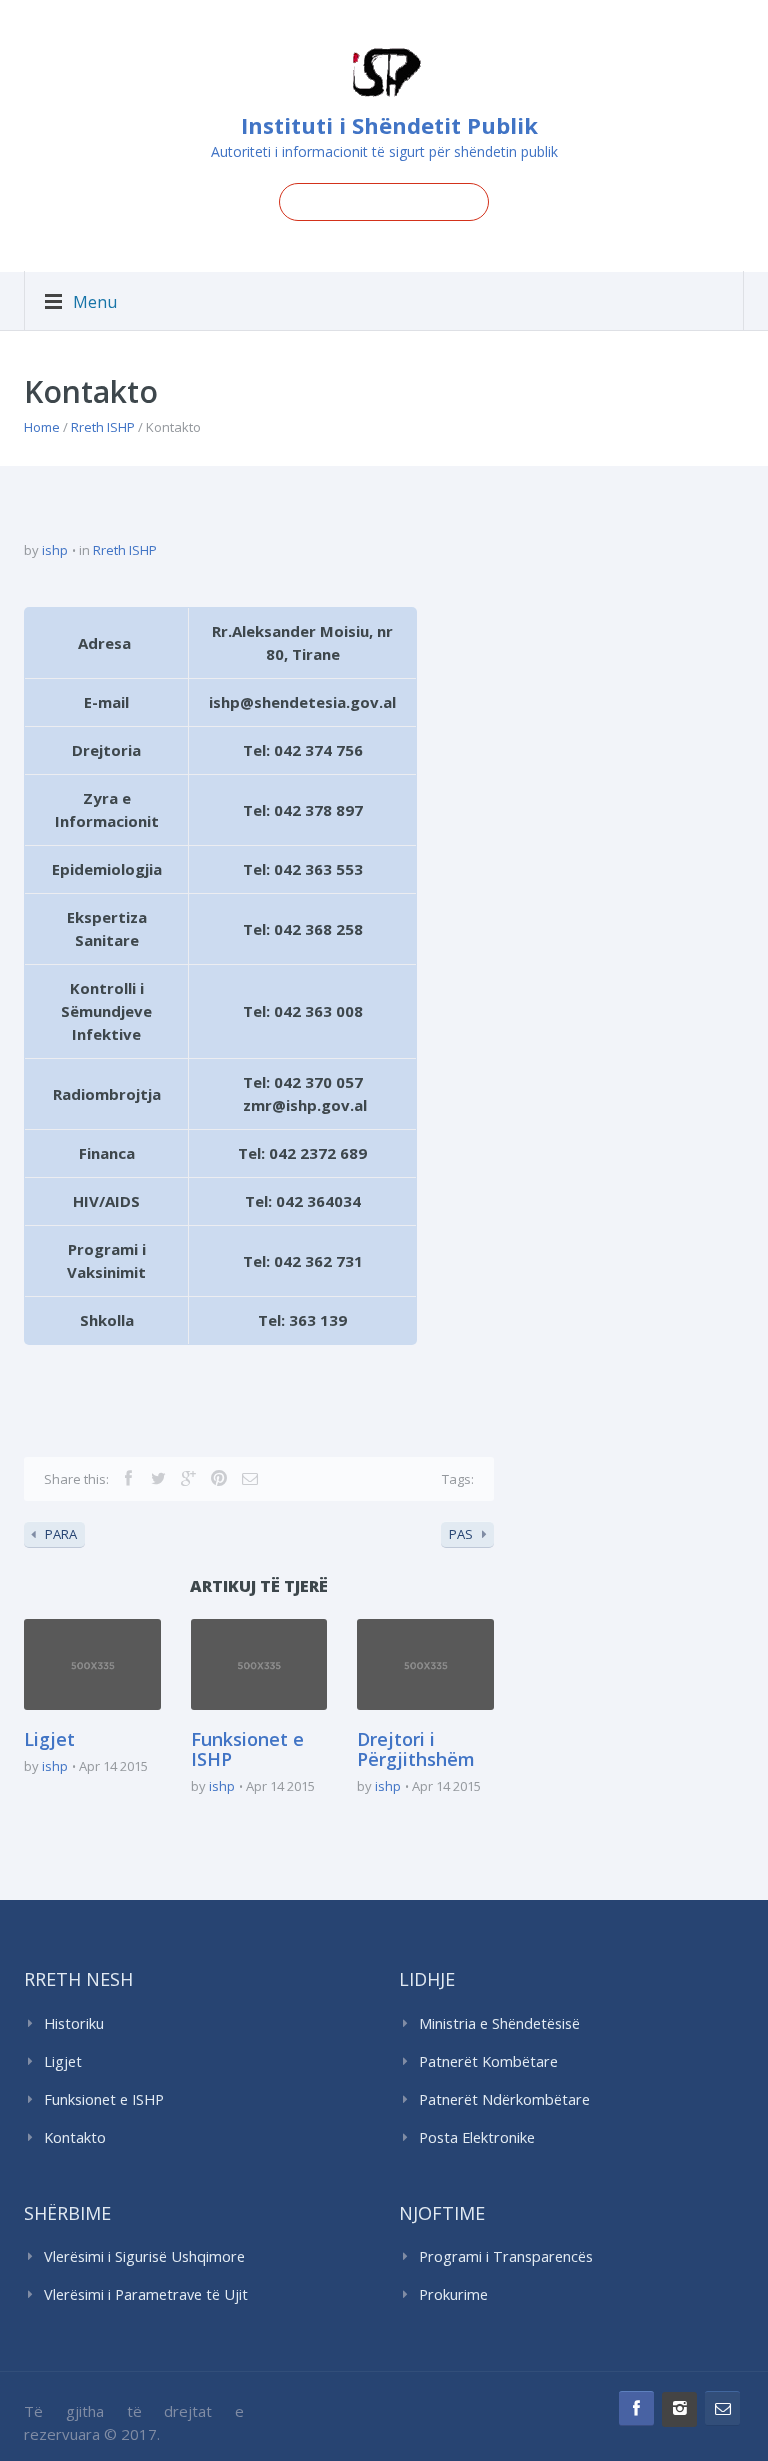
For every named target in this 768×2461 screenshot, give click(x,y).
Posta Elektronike (477, 2137)
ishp (55, 550)
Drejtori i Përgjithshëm (416, 1749)
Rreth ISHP (103, 427)
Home (42, 427)
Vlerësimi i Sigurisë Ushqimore (144, 2256)
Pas (461, 1534)
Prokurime (453, 2294)
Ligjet (49, 1739)
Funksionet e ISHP (247, 1749)
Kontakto (75, 2137)
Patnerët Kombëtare (488, 2061)
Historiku (74, 2023)
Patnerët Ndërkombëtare (504, 2099)
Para (61, 1534)
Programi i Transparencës (506, 2256)
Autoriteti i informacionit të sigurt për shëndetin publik (384, 151)
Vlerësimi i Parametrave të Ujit (146, 2294)
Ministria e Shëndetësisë (499, 2023)
